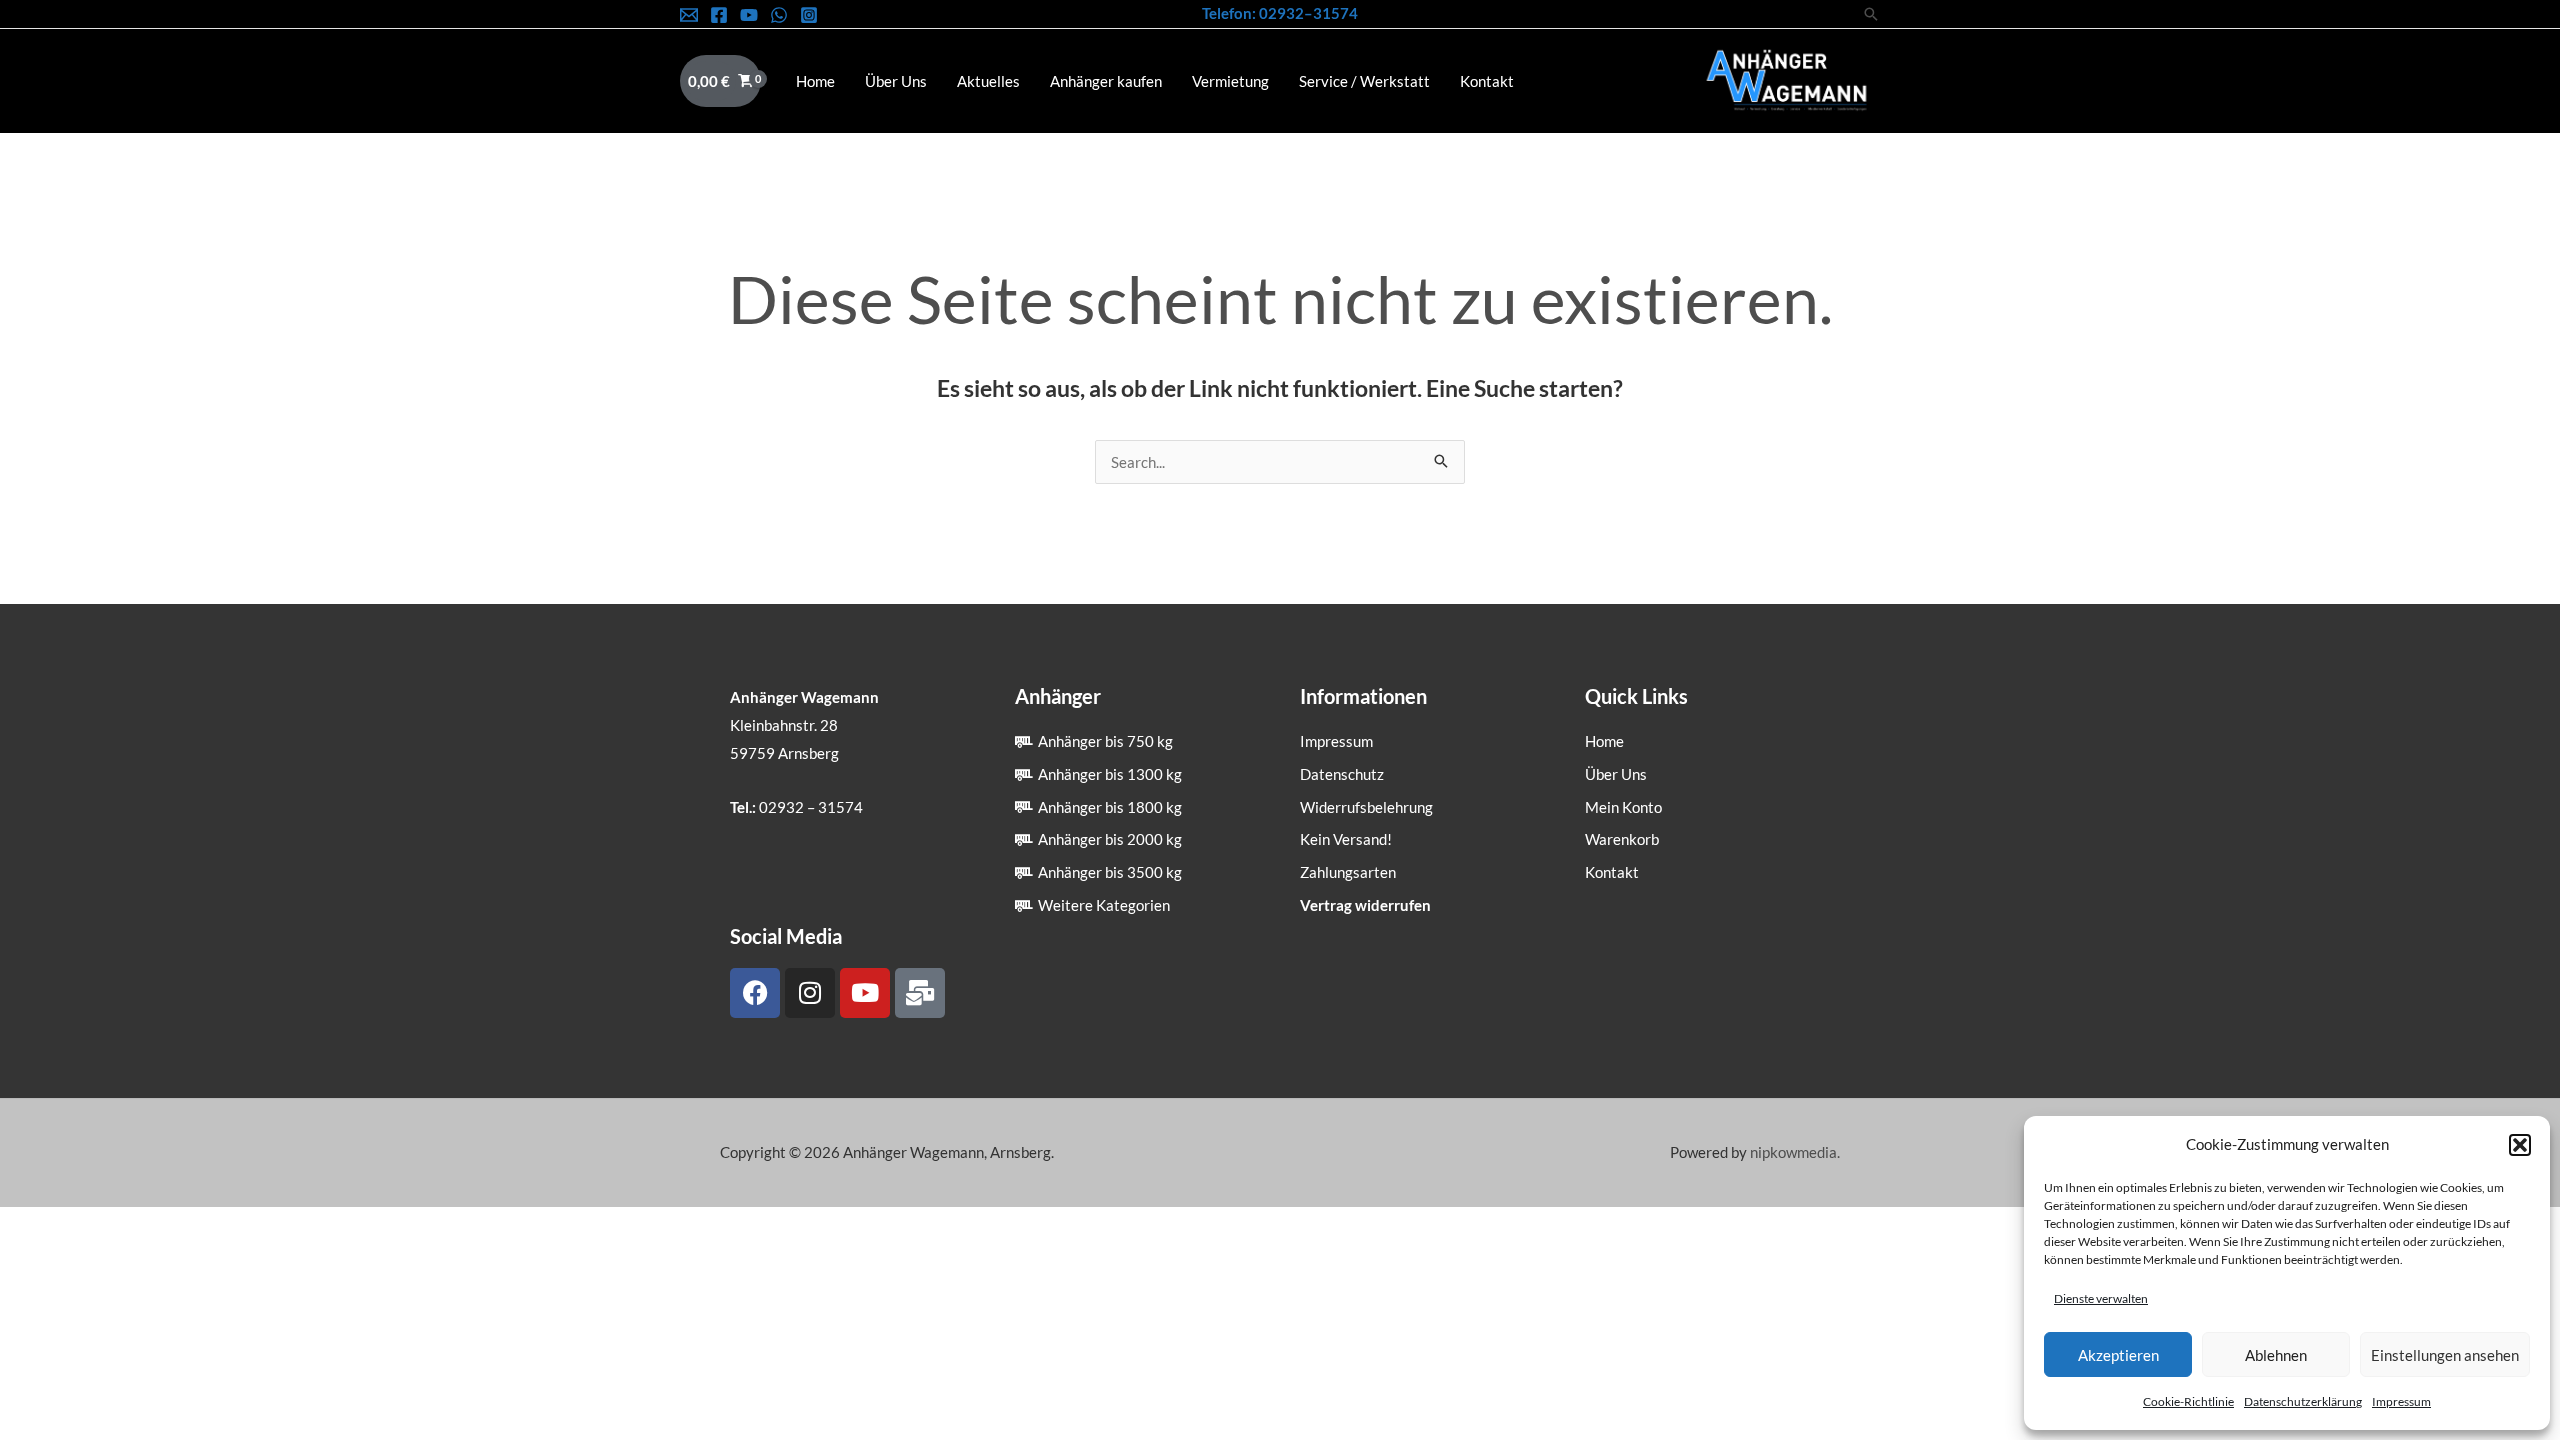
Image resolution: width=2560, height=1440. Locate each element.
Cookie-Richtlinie (2188, 1401)
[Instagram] (809, 15)
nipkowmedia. (1795, 1152)
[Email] (689, 15)
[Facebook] (719, 15)
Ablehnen (2276, 1355)
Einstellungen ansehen (2445, 1355)
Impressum (2401, 1401)
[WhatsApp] (779, 15)
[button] (2520, 1145)
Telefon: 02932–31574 (1280, 13)
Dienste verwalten (2101, 1298)
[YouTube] (749, 15)
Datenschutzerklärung (2303, 1401)
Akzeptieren (2118, 1355)
